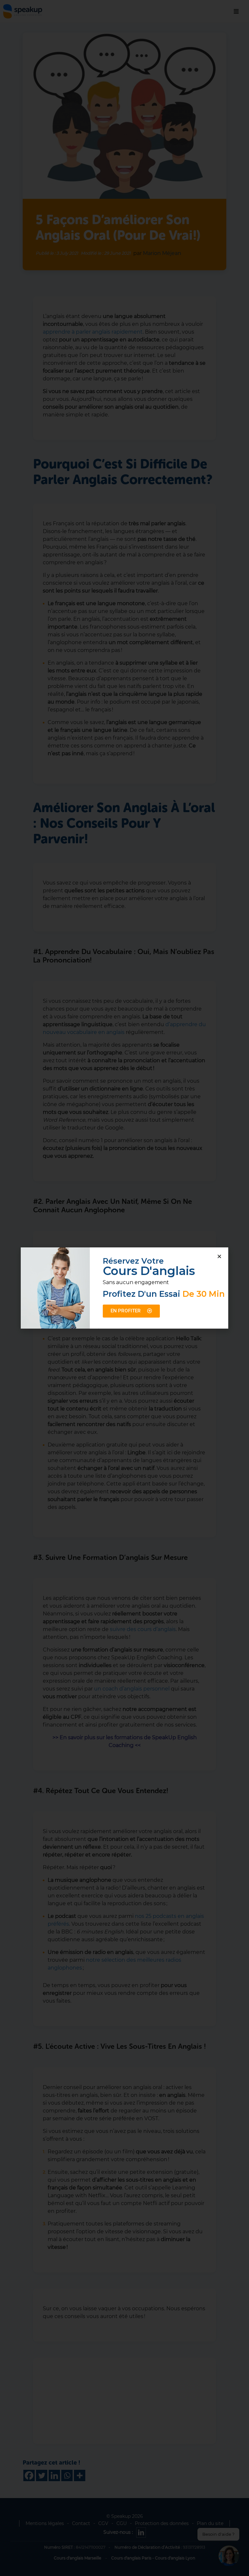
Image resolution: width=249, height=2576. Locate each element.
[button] (219, 1256)
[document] (124, 1288)
